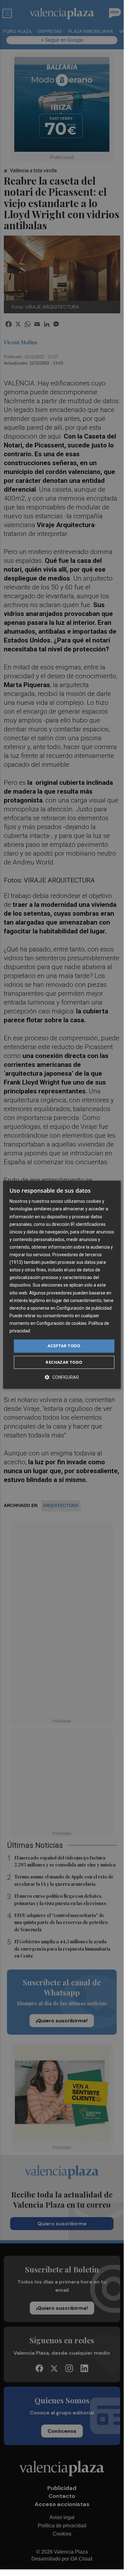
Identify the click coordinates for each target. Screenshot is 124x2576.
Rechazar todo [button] (64, 1362)
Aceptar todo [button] (64, 1346)
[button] (62, 1377)
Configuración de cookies (62, 1323)
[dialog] (62, 1285)
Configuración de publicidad (84, 1308)
